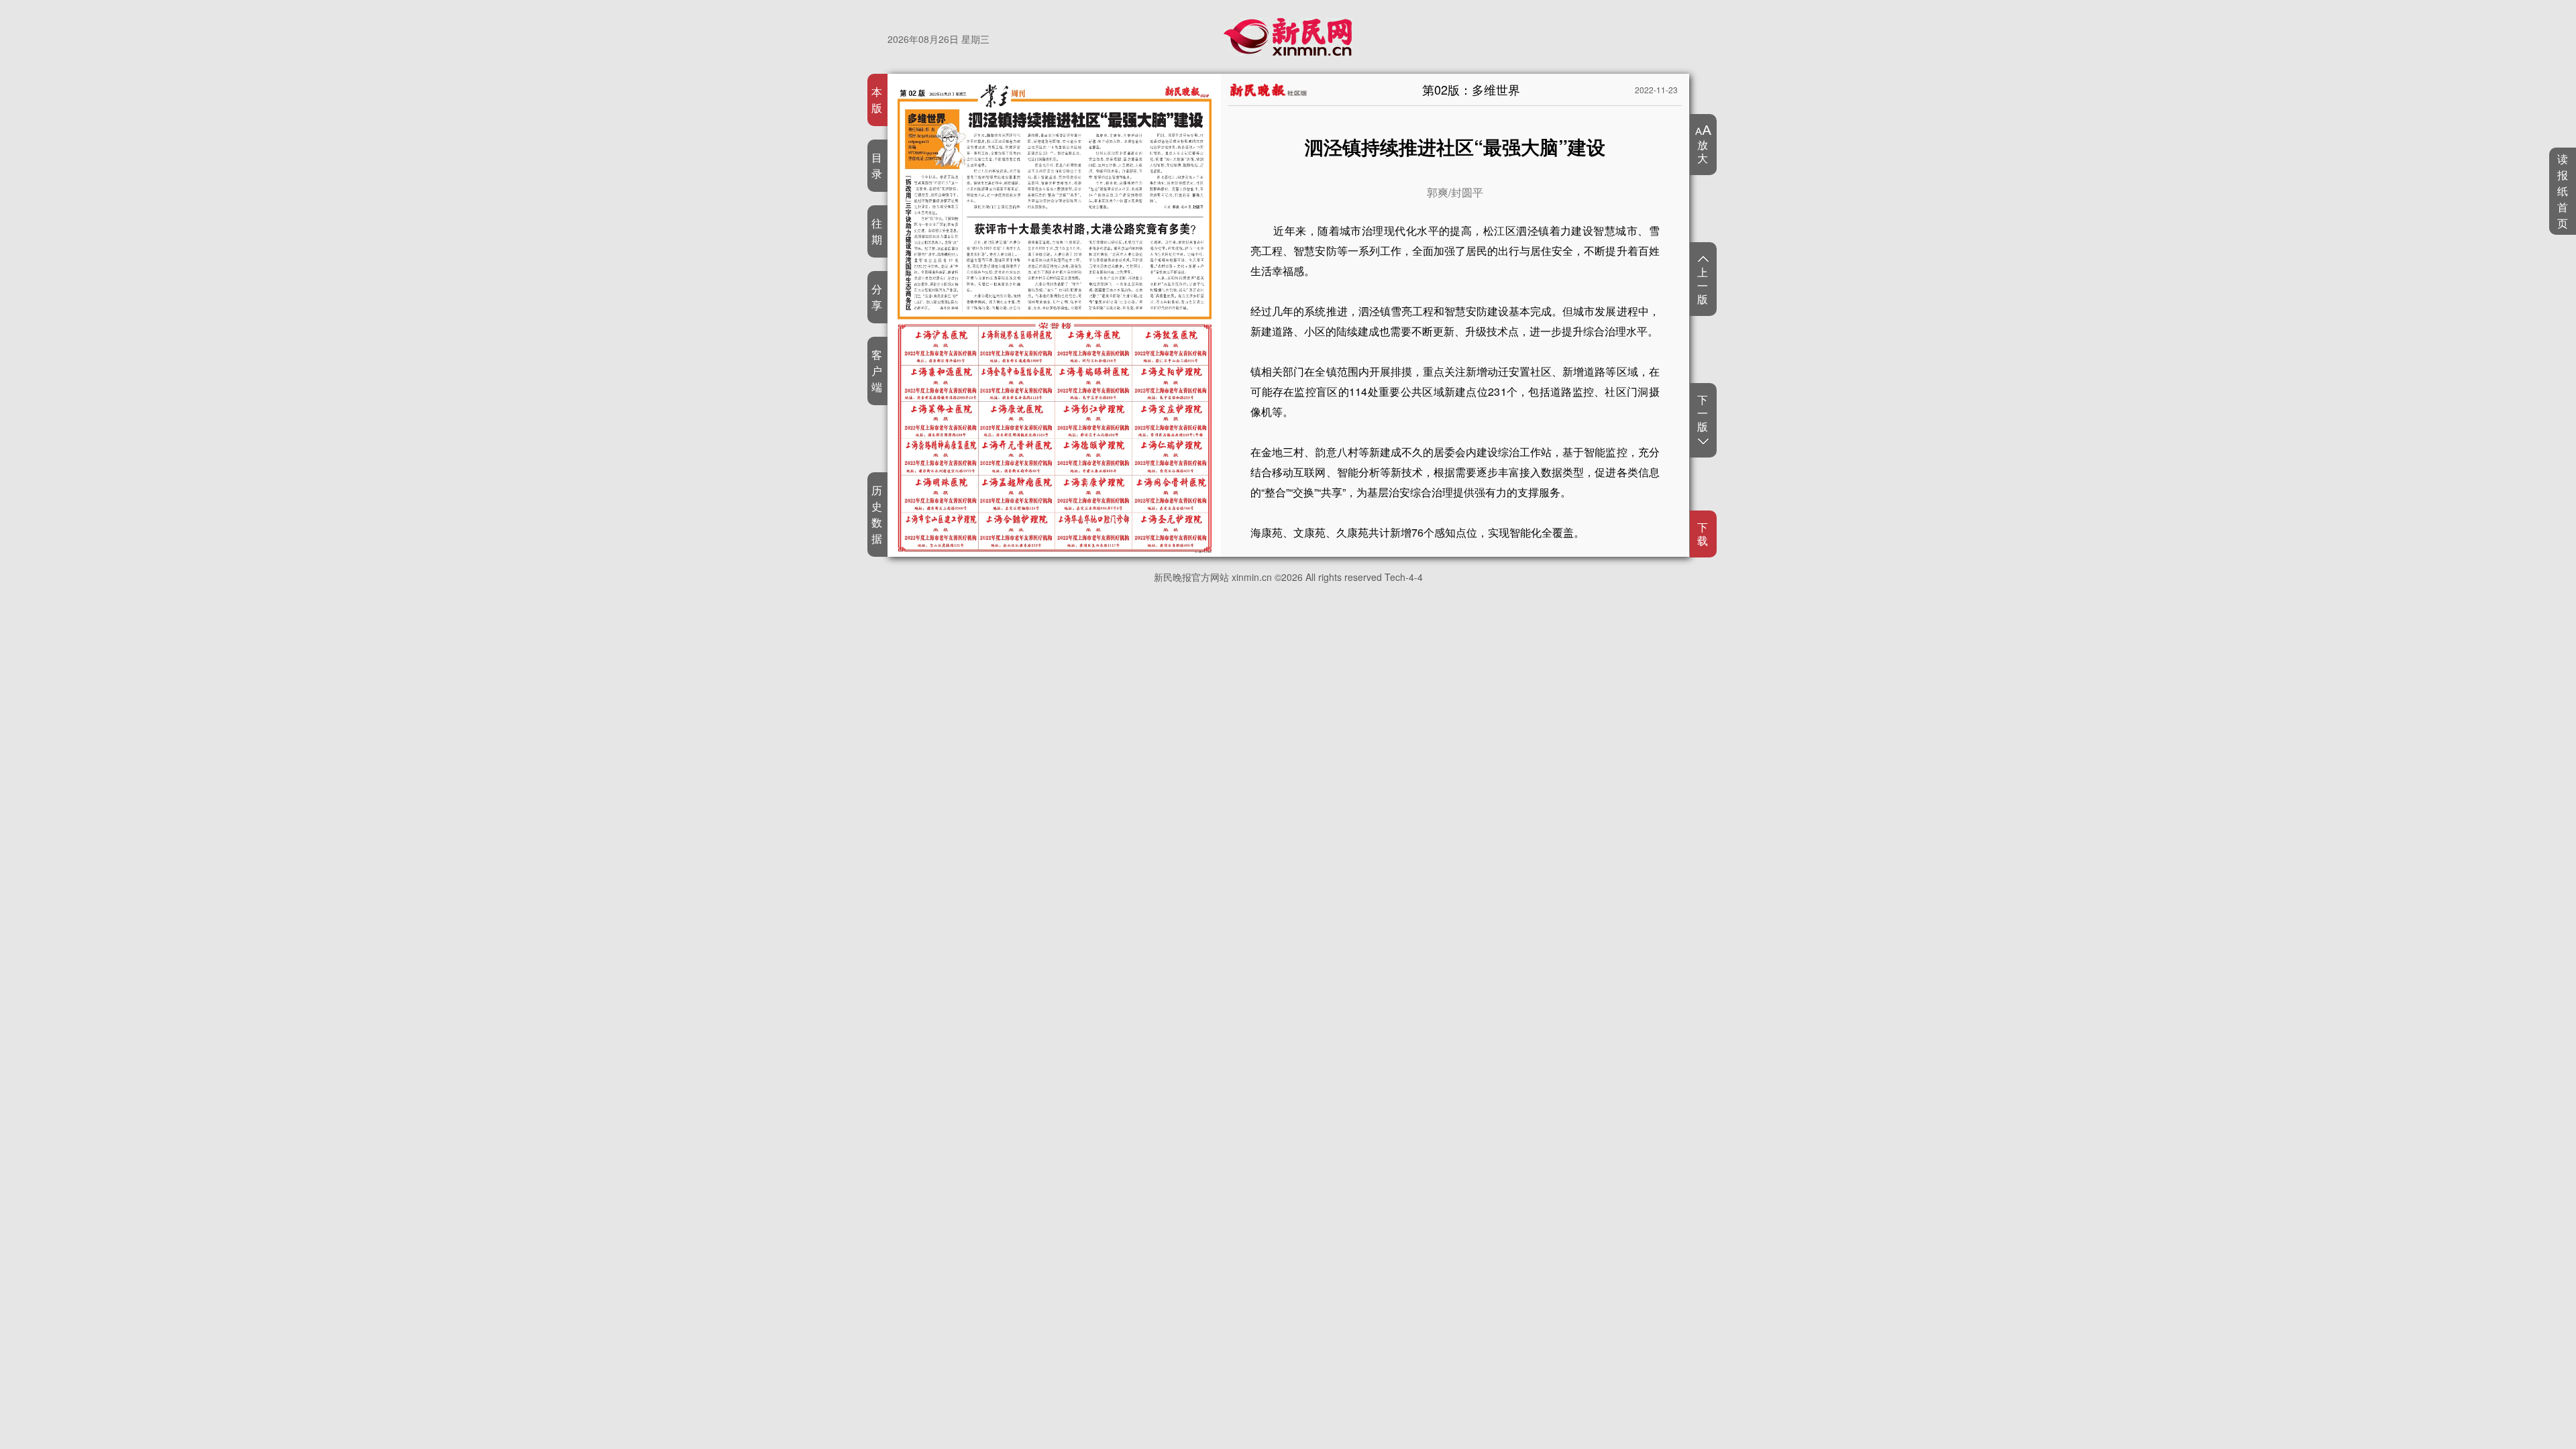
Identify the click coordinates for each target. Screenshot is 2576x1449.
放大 (1703, 151)
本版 (877, 100)
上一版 (1703, 285)
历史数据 (877, 514)
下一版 (1703, 414)
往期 (877, 231)
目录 (877, 165)
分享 (877, 297)
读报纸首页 (2563, 191)
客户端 (877, 371)
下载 (1703, 534)
